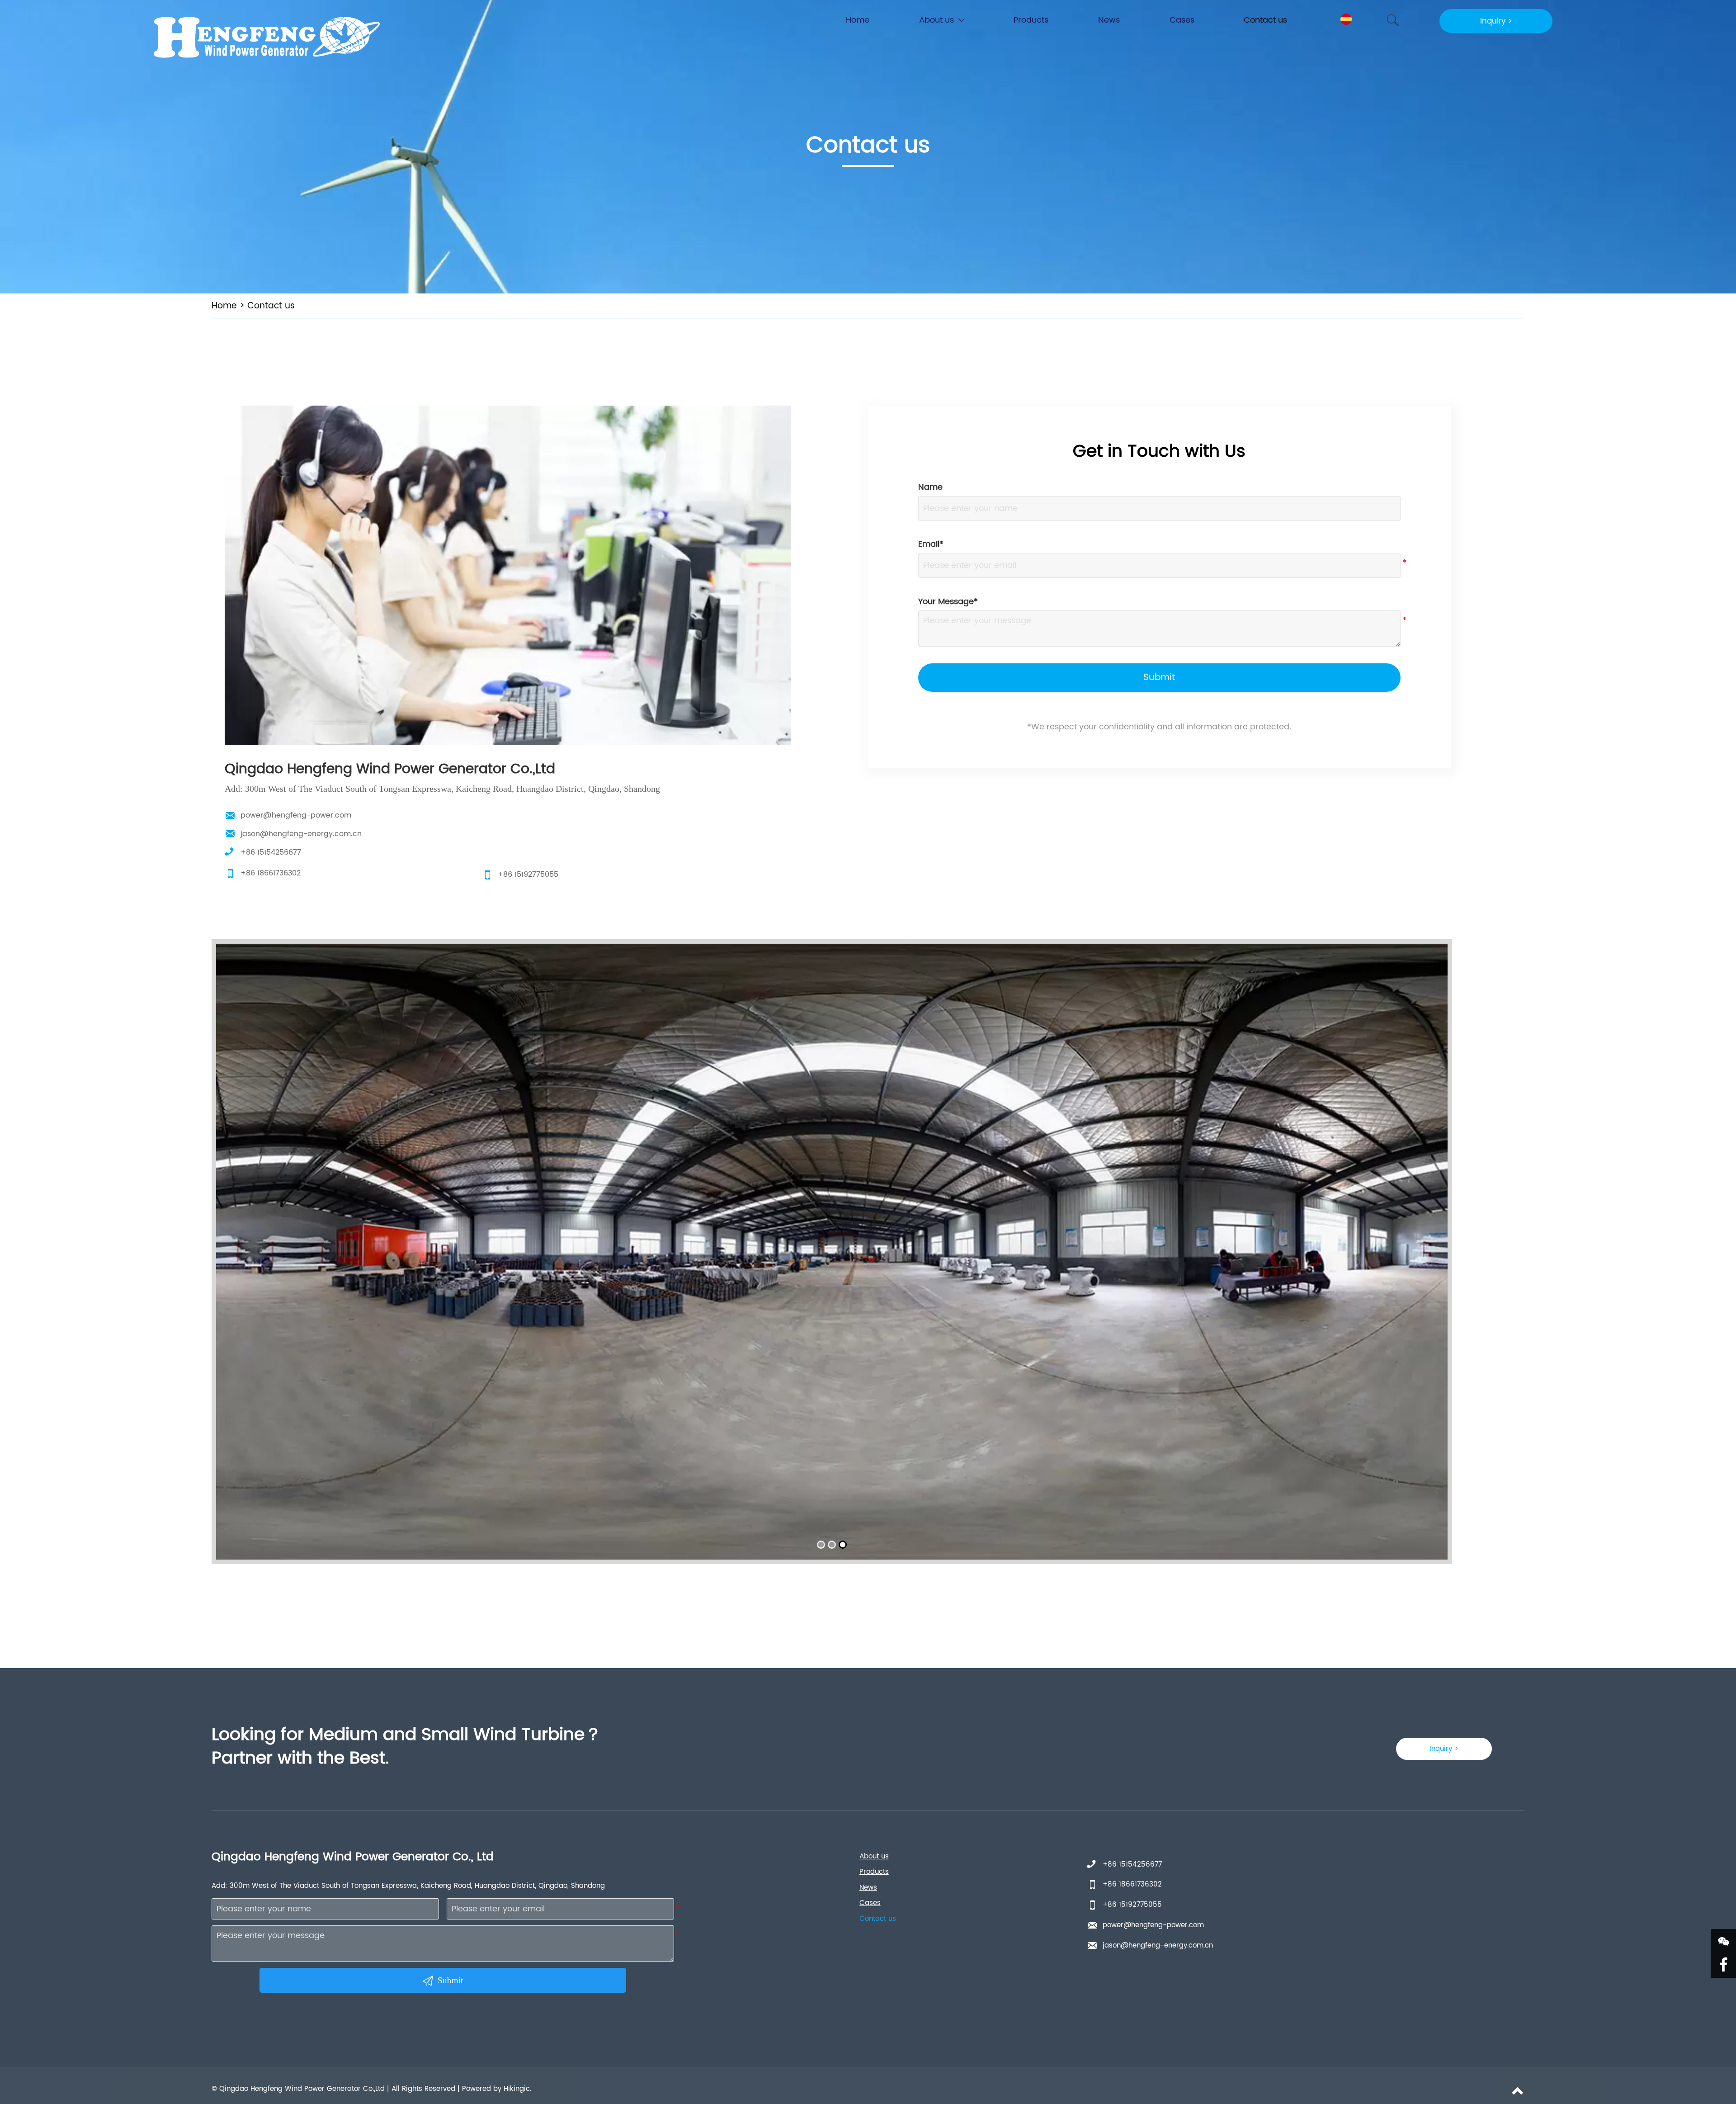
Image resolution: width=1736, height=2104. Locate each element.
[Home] (263, 38)
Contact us (271, 306)
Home (224, 306)
